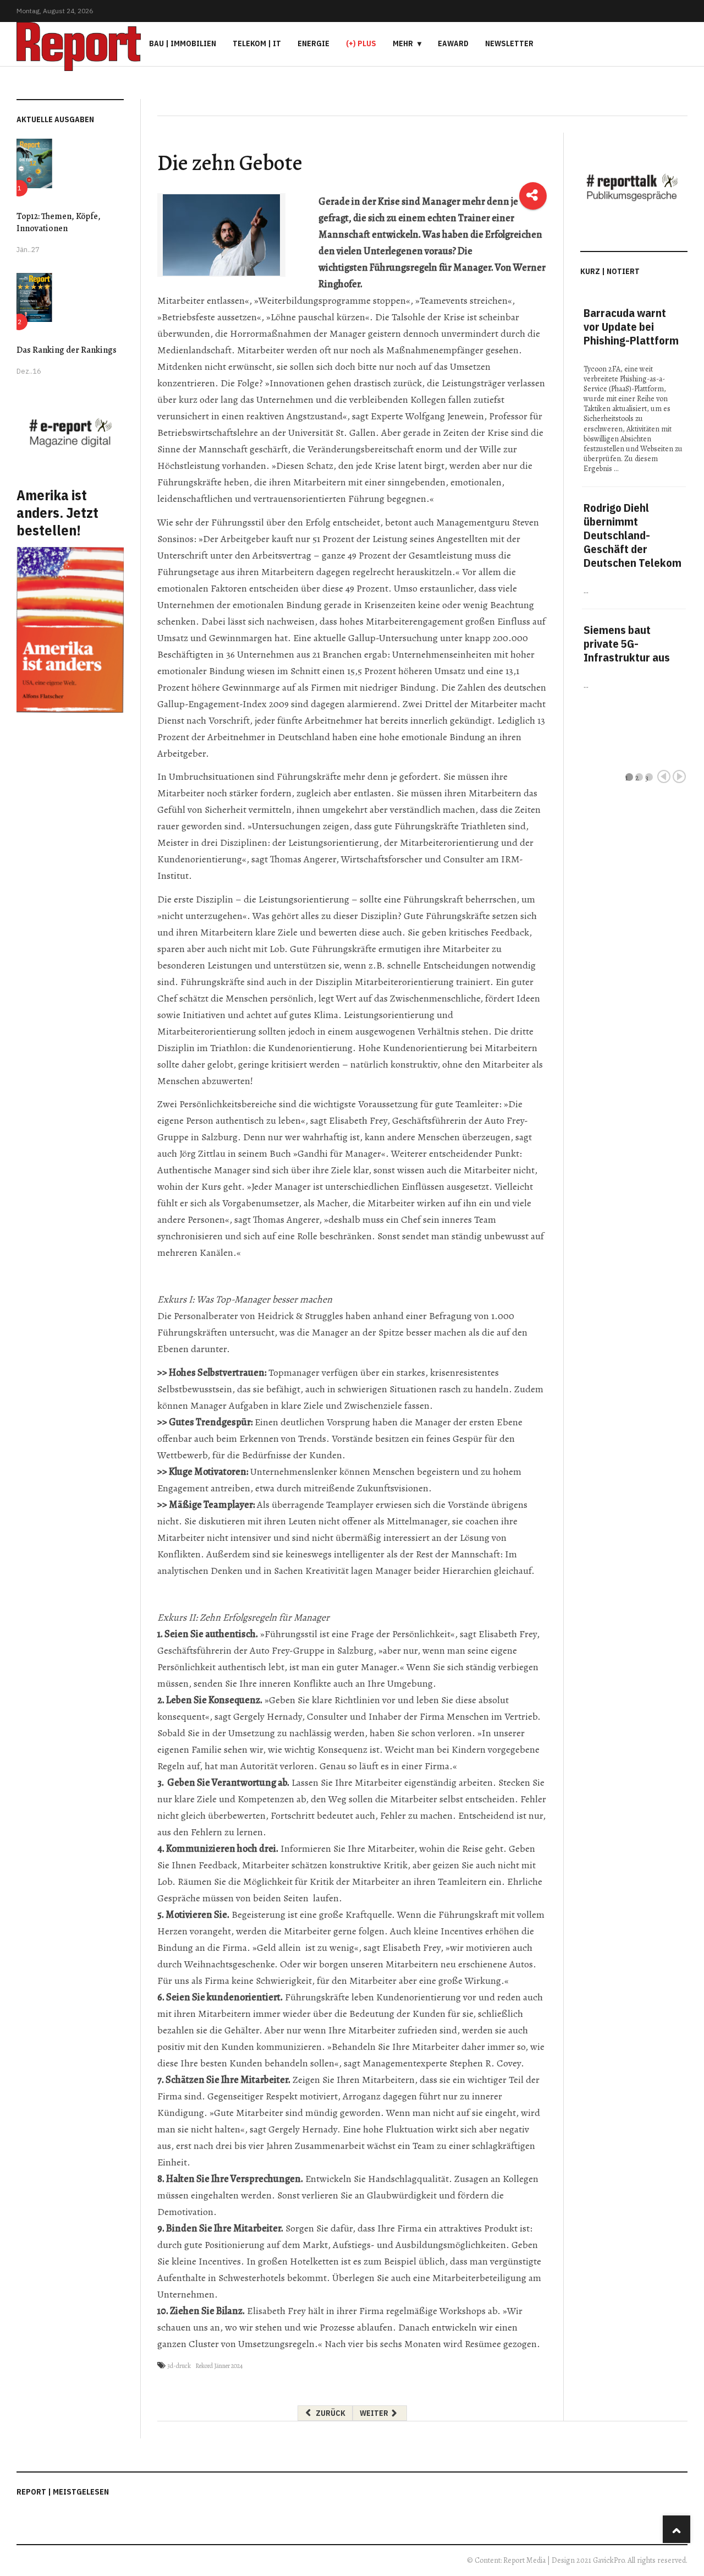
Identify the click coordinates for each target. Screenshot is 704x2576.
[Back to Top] (676, 2529)
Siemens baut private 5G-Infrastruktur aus (627, 644)
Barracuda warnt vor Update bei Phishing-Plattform (631, 327)
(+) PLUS (361, 43)
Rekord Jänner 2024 (219, 2366)
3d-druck (179, 2366)
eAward (453, 43)
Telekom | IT (257, 43)
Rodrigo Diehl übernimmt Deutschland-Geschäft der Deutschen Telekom (632, 535)
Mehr (403, 43)
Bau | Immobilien (183, 43)
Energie (313, 43)
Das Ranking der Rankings (67, 350)
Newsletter (509, 43)
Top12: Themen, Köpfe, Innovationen (59, 222)
